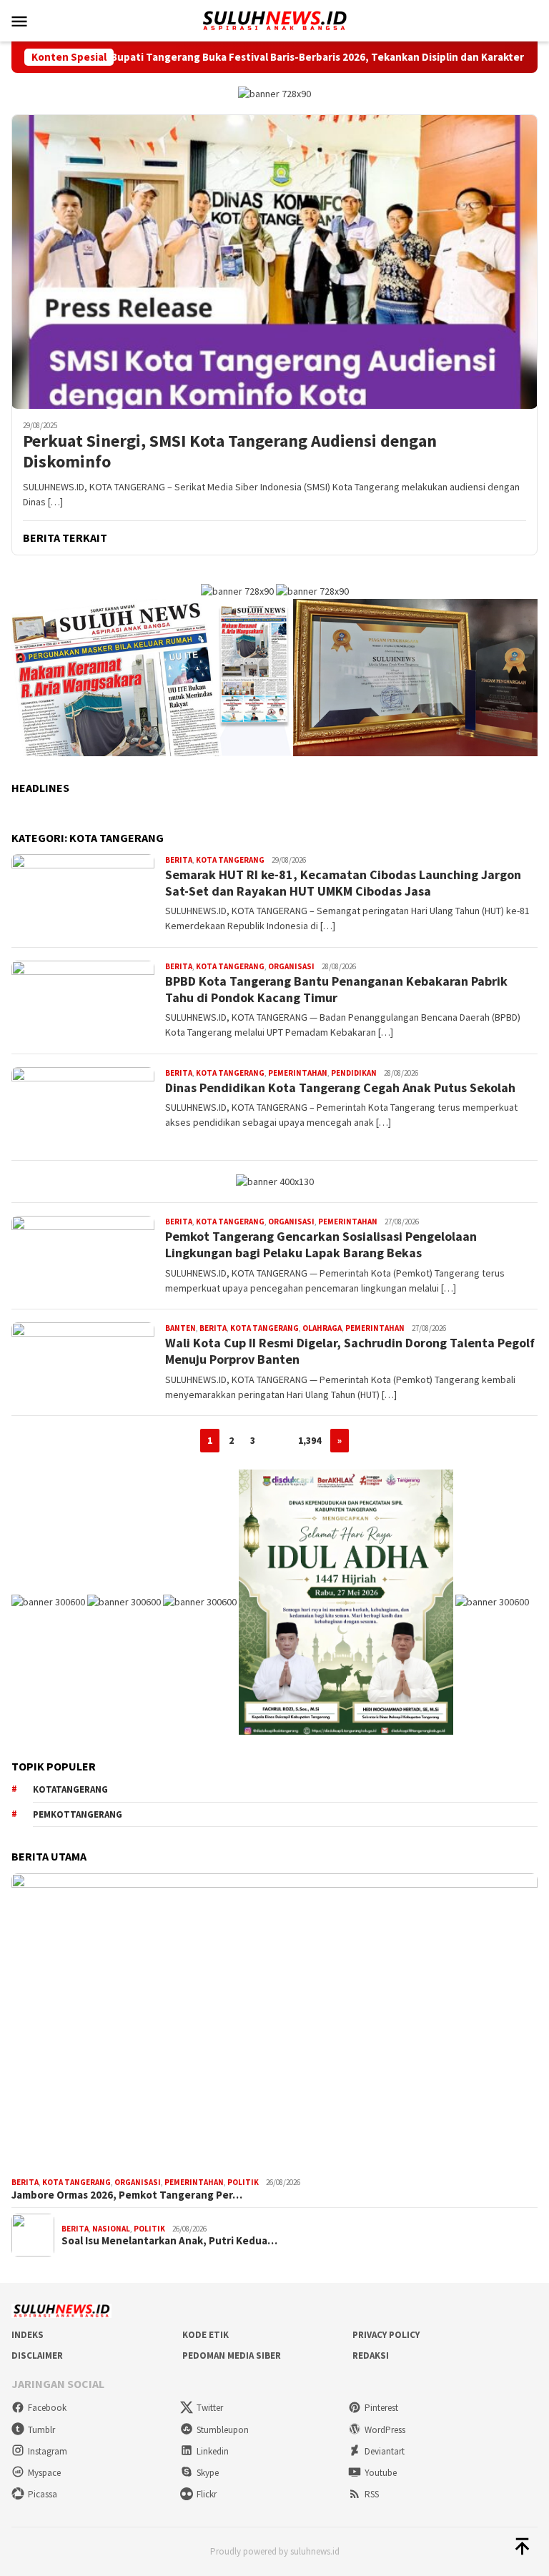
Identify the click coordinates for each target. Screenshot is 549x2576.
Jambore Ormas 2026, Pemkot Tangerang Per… (127, 2195)
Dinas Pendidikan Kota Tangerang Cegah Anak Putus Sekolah (340, 1088)
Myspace (44, 2473)
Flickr (207, 2494)
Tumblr (41, 2430)
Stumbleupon (223, 2430)
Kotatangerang (70, 1789)
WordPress (385, 2430)
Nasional (111, 2229)
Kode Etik (206, 2335)
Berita (179, 860)
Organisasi (291, 966)
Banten (180, 1328)
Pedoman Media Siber (232, 2355)
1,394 (310, 1440)
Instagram (48, 2451)
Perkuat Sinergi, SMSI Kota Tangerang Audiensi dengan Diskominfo (230, 452)
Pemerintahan (298, 1073)
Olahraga (322, 1328)
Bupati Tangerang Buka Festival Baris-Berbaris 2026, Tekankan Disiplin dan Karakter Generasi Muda (283, 57)
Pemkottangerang (78, 1814)
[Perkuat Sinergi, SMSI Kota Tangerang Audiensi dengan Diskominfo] (274, 262)
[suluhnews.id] (274, 19)
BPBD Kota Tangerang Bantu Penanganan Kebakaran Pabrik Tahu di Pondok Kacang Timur (336, 989)
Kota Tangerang (230, 860)
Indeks (28, 2335)
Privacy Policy (386, 2335)
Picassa (43, 2494)
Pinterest (381, 2408)
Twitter (210, 2408)
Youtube (381, 2473)
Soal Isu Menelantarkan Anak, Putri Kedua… (169, 2241)
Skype (208, 2473)
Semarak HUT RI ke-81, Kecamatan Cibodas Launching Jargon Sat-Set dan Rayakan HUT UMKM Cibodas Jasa (343, 883)
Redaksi (371, 2355)
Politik (243, 2182)
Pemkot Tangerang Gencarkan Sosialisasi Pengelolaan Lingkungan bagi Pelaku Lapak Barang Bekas (321, 1244)
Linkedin (213, 2451)
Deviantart (385, 2451)
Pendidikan (354, 1073)
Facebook (47, 2408)
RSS (372, 2494)
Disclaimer (37, 2355)
